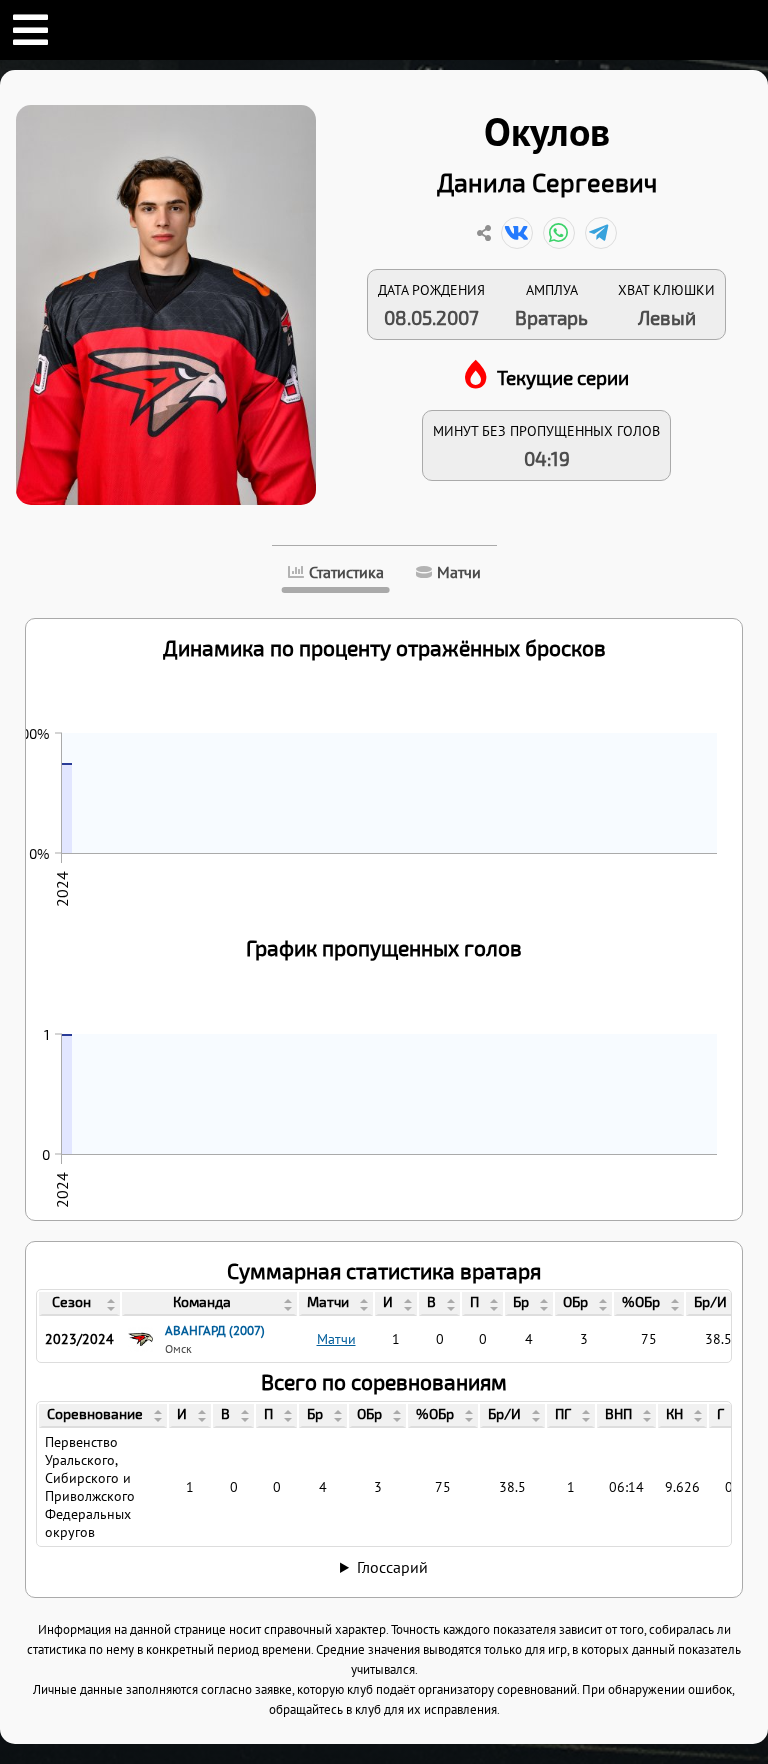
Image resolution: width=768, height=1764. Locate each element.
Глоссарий (392, 1567)
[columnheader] (79, 1304)
